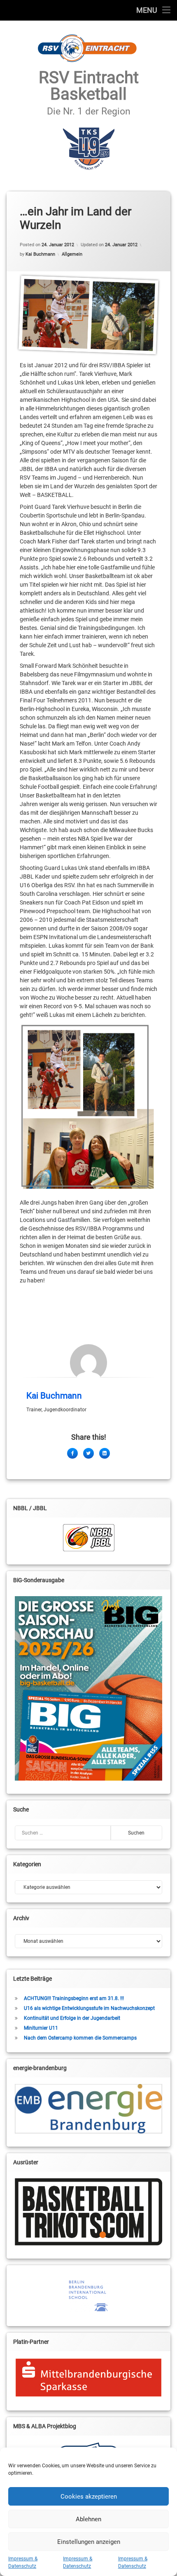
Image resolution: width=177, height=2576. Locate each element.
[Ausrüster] (88, 2212)
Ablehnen (88, 2519)
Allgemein (72, 254)
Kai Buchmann (40, 254)
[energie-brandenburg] (88, 2109)
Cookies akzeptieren (89, 2497)
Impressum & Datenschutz (23, 2562)
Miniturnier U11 (41, 2028)
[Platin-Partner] (88, 2378)
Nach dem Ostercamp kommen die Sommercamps (80, 2038)
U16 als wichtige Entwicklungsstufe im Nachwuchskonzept (89, 2008)
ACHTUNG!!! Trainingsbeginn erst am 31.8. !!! (74, 1998)
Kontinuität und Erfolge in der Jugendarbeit (72, 2018)
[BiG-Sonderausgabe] (88, 1688)
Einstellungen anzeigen (89, 2542)
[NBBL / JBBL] (88, 1538)
